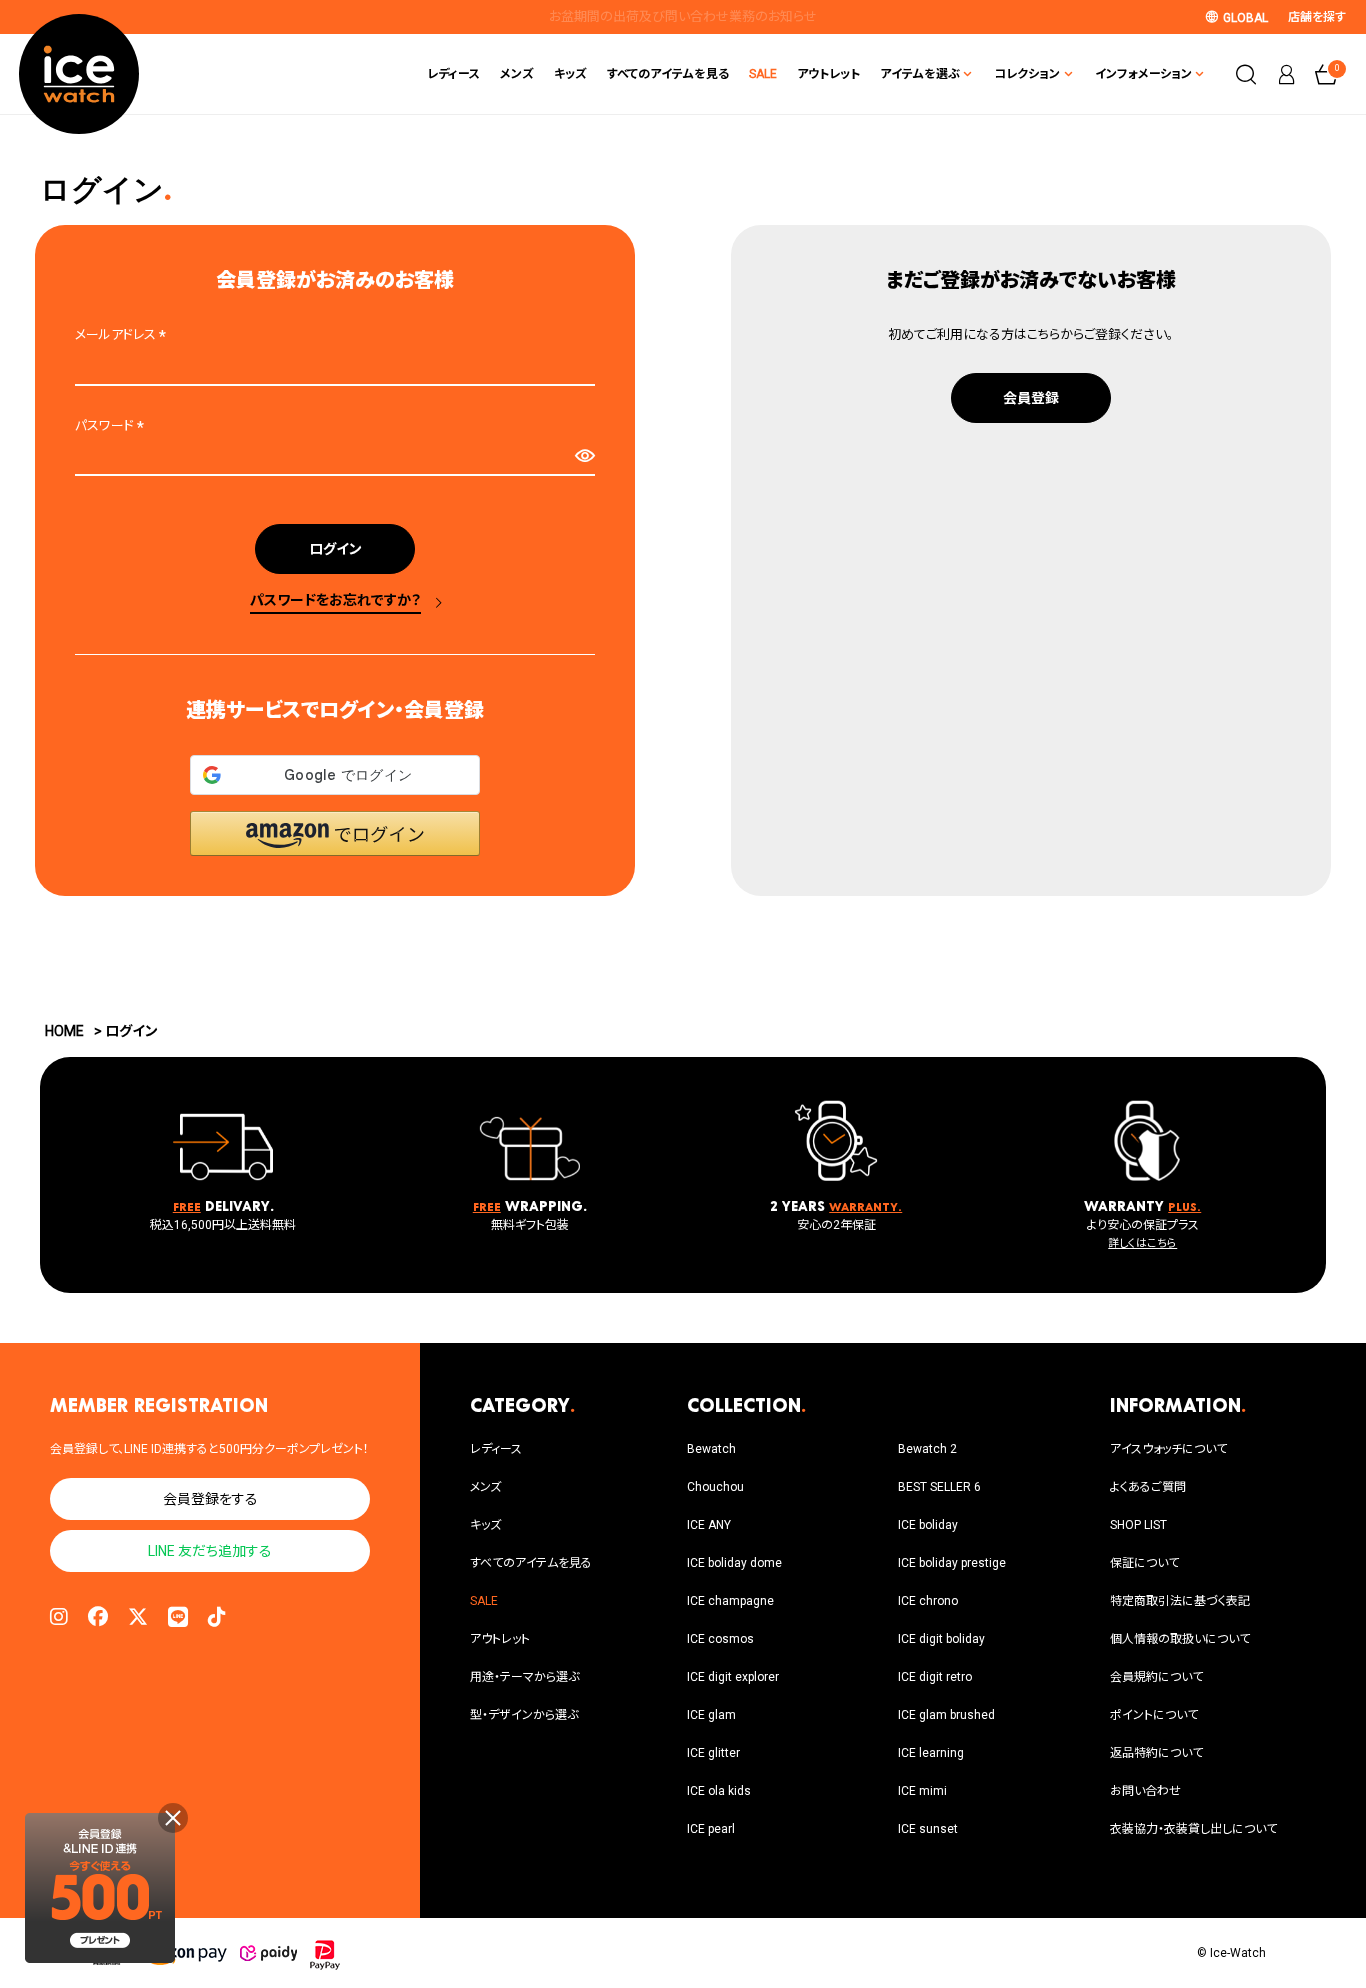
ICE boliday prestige (952, 1563)
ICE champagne (730, 1601)
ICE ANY (709, 1525)
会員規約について (1156, 1677)
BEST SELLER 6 (939, 1487)
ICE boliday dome (734, 1563)
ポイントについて (1154, 1715)
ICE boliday (928, 1525)
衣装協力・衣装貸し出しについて (1193, 1829)
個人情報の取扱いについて (1180, 1639)
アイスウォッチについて (1168, 1449)
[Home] (79, 74)
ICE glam (711, 1715)
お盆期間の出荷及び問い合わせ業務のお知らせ (683, 16)
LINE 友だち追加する (210, 1551)
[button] (335, 833)
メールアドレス (123, 334)
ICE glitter (713, 1753)
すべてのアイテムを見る (668, 74)
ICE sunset (928, 1829)
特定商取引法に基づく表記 (1180, 1601)
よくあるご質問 (1148, 1487)
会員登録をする (210, 1499)
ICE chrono (928, 1601)
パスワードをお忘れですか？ (335, 600)
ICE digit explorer (733, 1677)
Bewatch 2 (927, 1449)
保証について (1144, 1563)
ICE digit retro (935, 1677)
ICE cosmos (720, 1639)
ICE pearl (711, 1829)
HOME (64, 1031)
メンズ (517, 74)
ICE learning (931, 1753)
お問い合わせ (1145, 1791)
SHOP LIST (1138, 1525)
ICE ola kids (719, 1791)
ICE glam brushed (946, 1715)
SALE (763, 74)
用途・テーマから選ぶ (524, 1677)
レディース (453, 74)
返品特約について (1156, 1753)
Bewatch (711, 1449)
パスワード (112, 425)
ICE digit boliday (941, 1639)
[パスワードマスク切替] (584, 455)
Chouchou (715, 1487)
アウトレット (828, 74)
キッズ (570, 74)
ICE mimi (922, 1791)
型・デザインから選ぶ (524, 1715)
